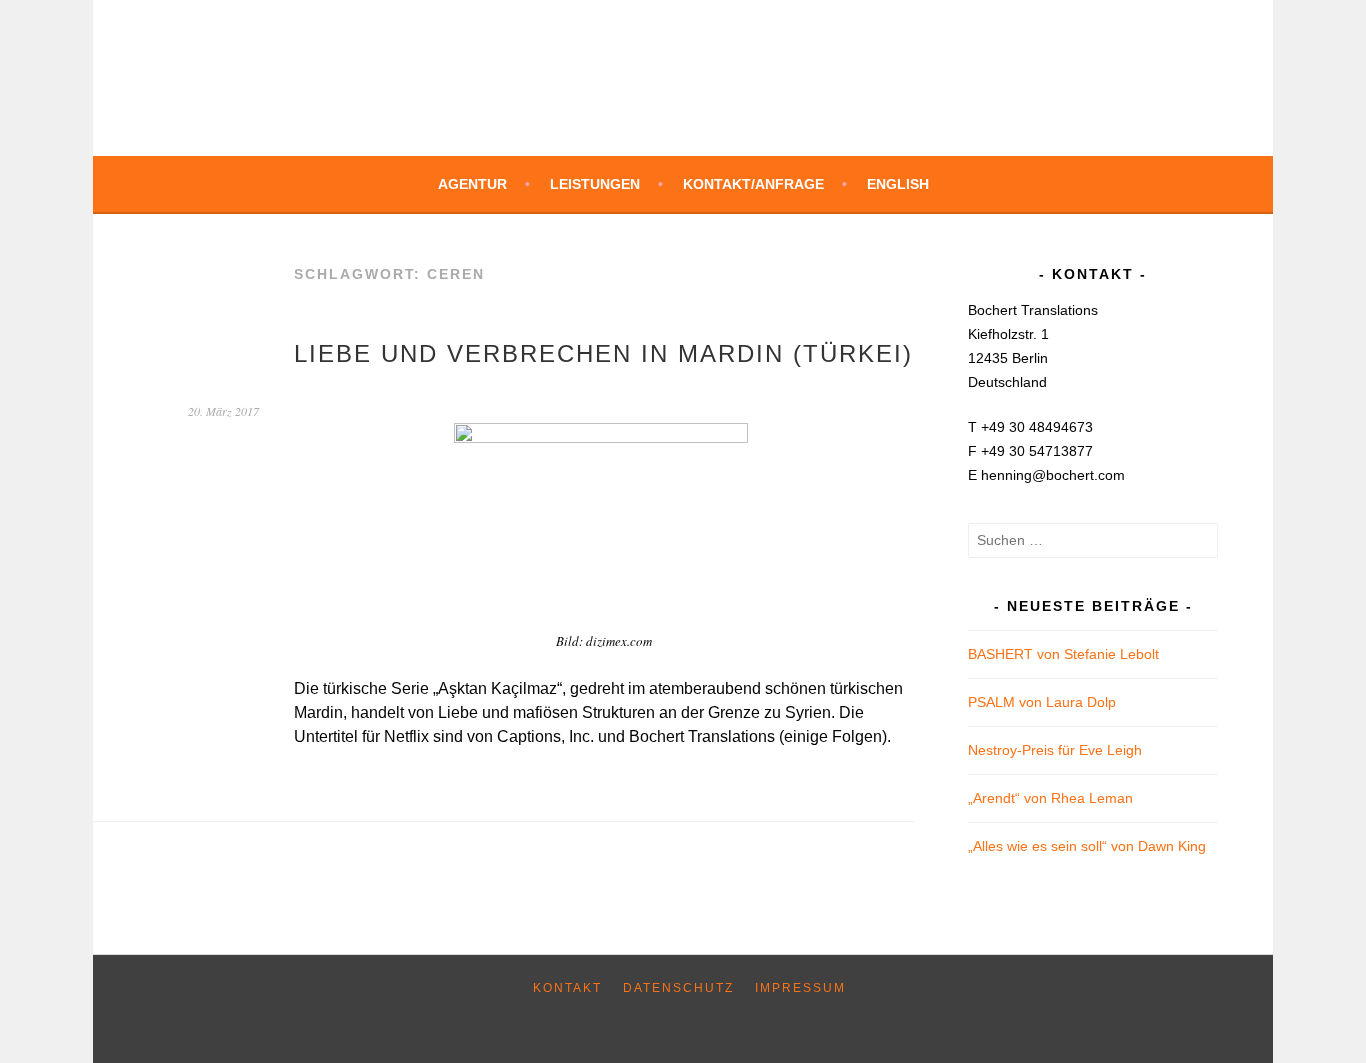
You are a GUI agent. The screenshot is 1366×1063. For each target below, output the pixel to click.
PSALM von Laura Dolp (1042, 702)
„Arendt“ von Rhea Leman (1050, 798)
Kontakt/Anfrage (753, 184)
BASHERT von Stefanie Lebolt (1063, 654)
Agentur (472, 184)
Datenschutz (678, 988)
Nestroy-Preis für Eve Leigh (1055, 750)
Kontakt (567, 988)
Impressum (800, 988)
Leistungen (595, 184)
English (898, 184)
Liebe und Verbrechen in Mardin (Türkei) (603, 353)
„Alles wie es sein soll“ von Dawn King (1087, 846)
